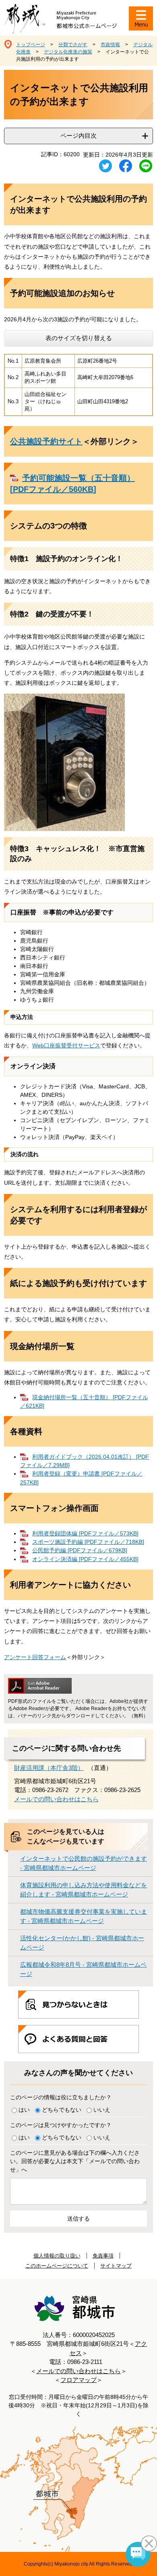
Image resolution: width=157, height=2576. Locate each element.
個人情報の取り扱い (57, 2256)
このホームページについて (57, 2266)
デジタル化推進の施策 (68, 52)
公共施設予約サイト (46, 441)
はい (24, 2110)
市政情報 (110, 45)
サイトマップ (116, 2266)
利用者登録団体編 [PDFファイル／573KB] (85, 1533)
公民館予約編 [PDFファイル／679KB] (80, 1550)
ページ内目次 (78, 136)
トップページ (31, 45)
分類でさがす (73, 45)
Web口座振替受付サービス (66, 1045)
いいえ (102, 2110)
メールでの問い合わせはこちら (56, 1799)
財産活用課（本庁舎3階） (49, 1768)
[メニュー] (141, 18)
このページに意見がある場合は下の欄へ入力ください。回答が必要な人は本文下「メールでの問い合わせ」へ (75, 2161)
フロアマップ (78, 2380)
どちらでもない (62, 2110)
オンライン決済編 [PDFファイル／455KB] (85, 1559)
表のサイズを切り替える (79, 338)
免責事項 (103, 2256)
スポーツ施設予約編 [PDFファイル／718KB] (88, 1542)
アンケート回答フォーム (35, 1657)
